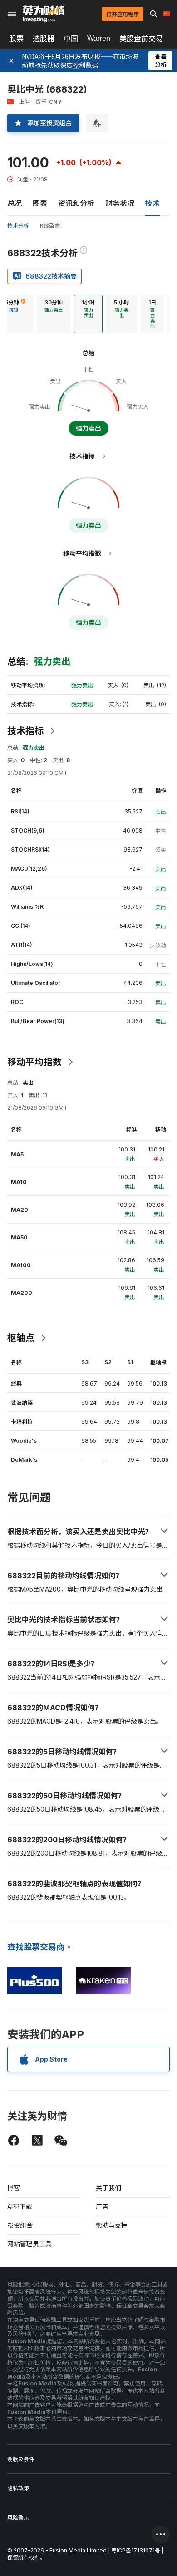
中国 (71, 39)
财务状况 (120, 203)
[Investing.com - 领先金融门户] (44, 14)
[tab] (54, 314)
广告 (102, 2206)
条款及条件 (21, 2459)
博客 (14, 2188)
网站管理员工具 (29, 2244)
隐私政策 (18, 2488)
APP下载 (20, 2206)
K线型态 (50, 226)
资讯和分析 (76, 203)
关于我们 (108, 2188)
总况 (15, 203)
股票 (16, 39)
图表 (40, 203)
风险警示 (18, 2518)
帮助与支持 (112, 2225)
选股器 (44, 39)
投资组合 (20, 2225)
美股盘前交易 (141, 39)
